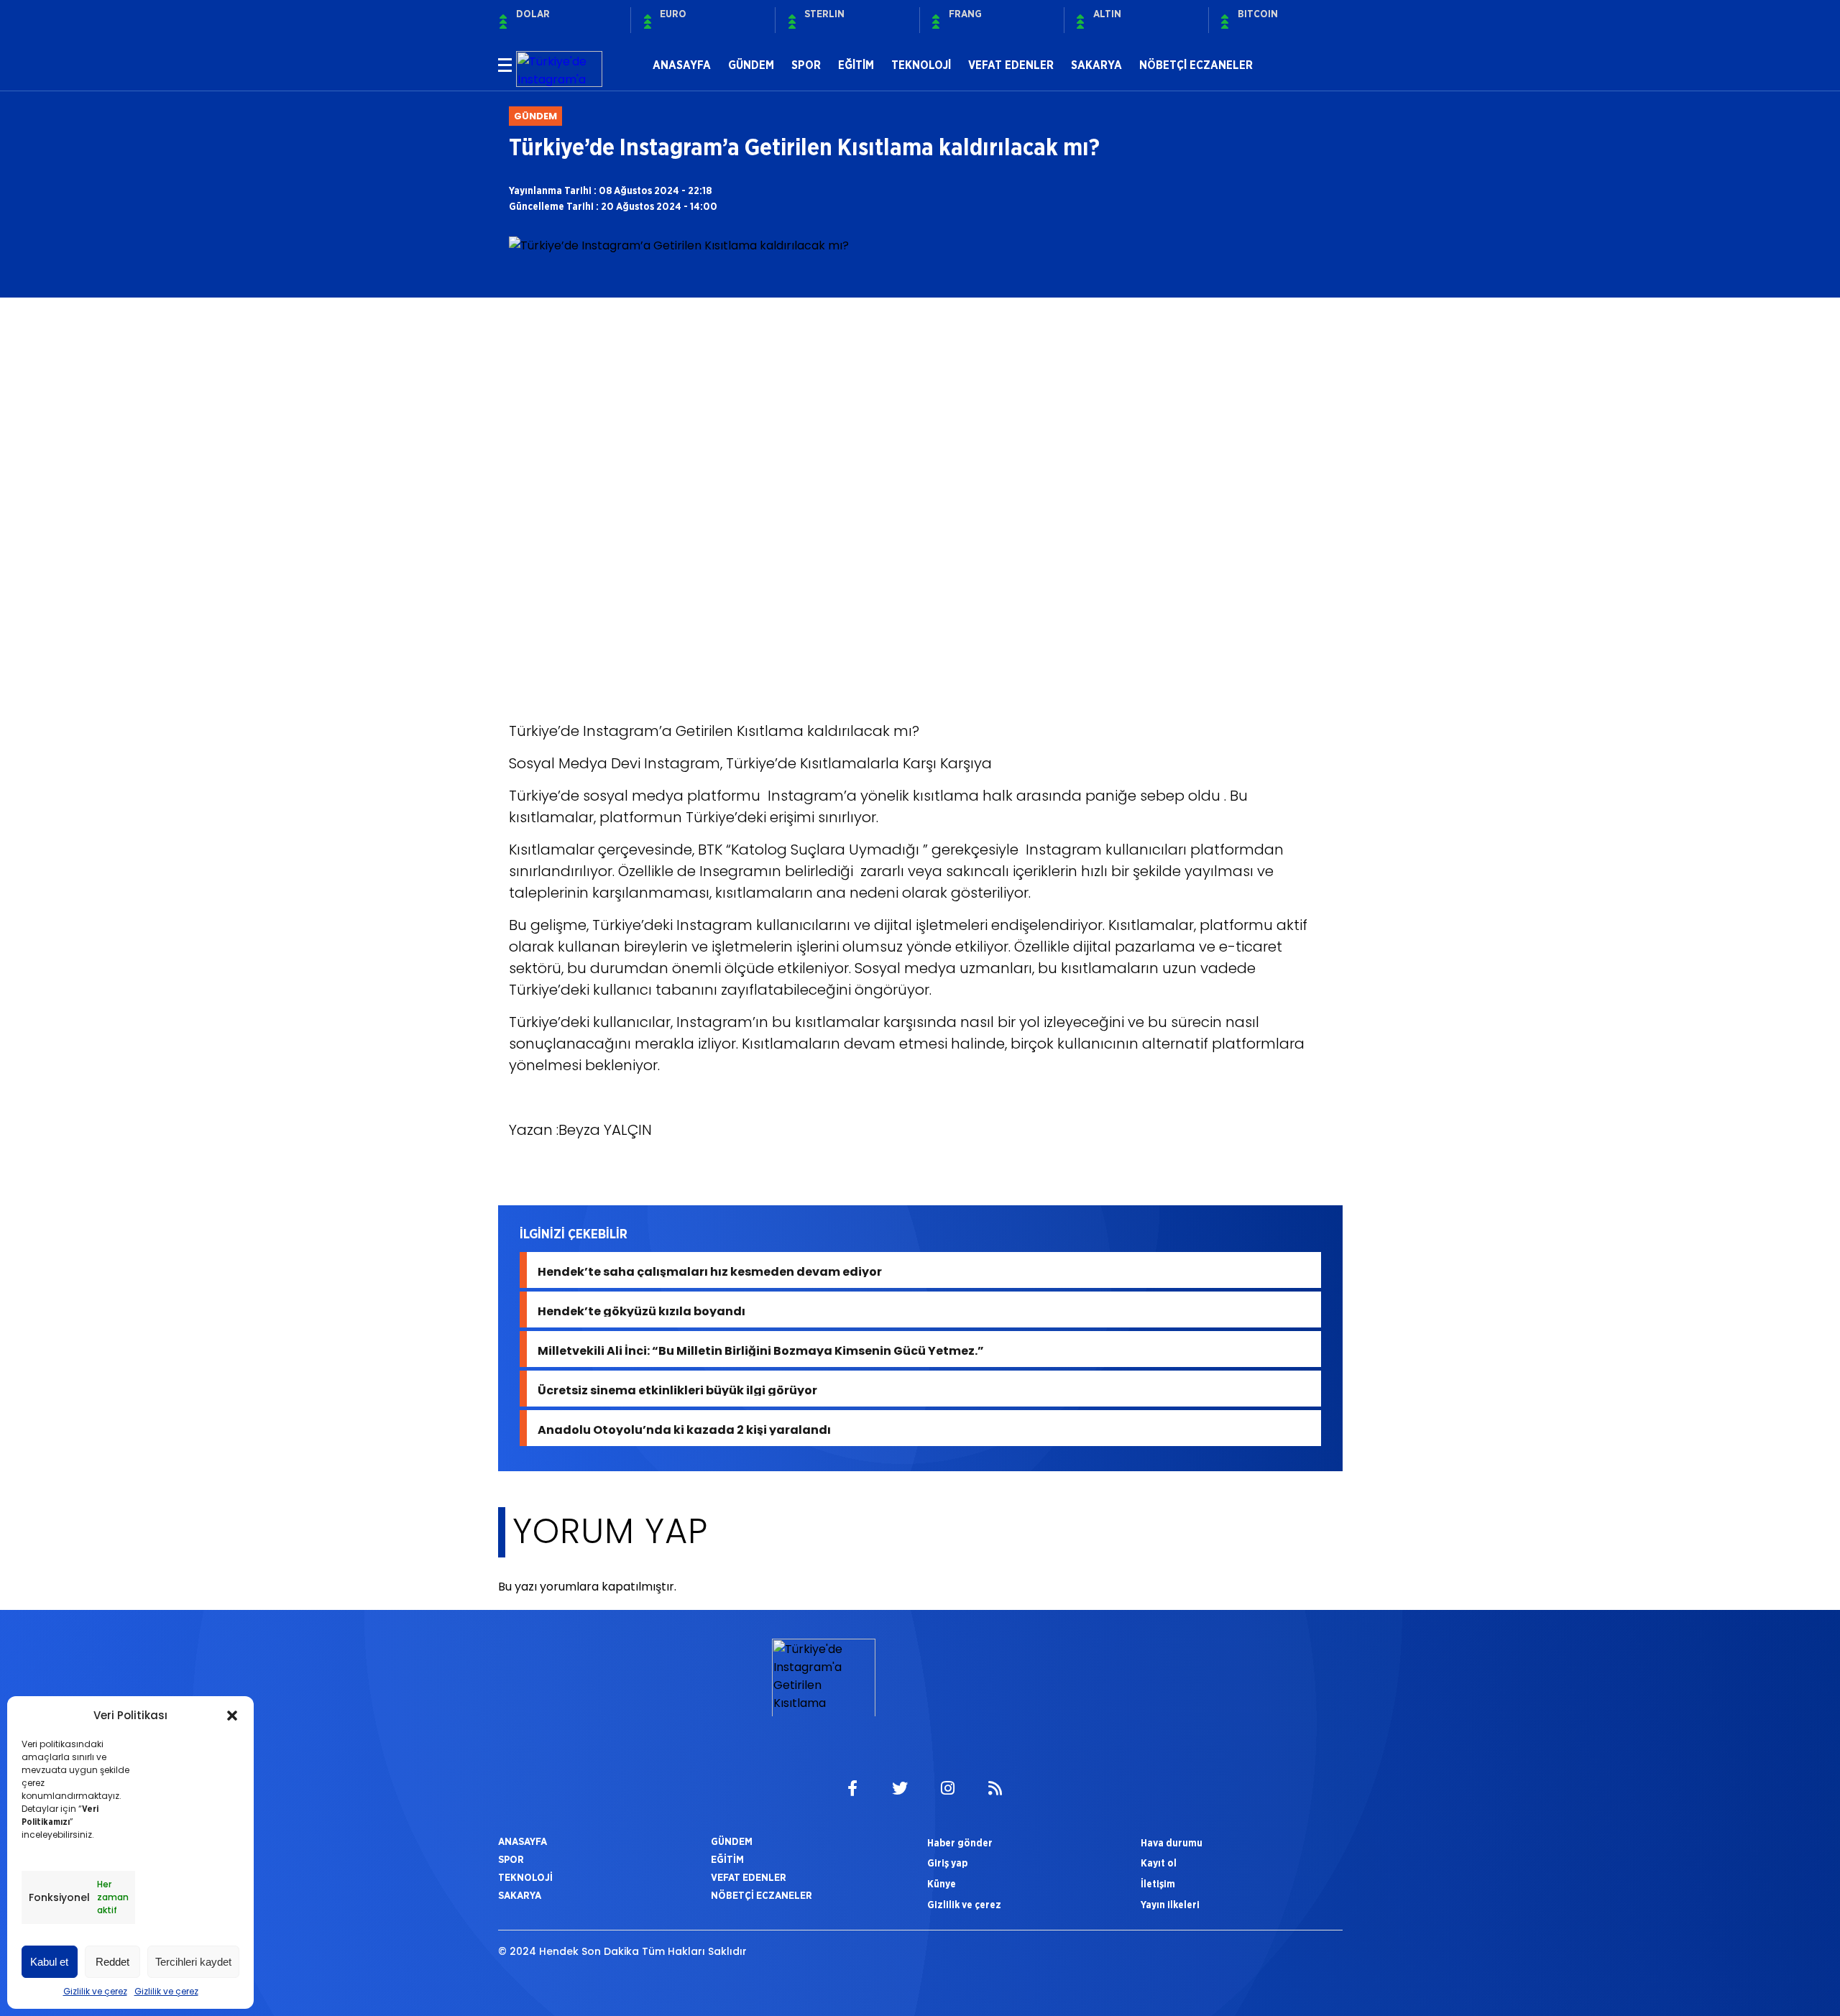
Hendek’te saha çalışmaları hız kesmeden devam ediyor (710, 1270)
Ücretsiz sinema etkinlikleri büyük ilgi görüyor (677, 1389)
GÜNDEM (751, 65)
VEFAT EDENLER (1011, 65)
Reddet (112, 1962)
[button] (232, 1716)
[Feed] (995, 1789)
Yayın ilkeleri (1170, 1905)
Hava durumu (1172, 1843)
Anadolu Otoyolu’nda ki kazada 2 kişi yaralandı (684, 1428)
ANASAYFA (682, 65)
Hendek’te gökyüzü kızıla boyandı (641, 1310)
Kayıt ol (1159, 1863)
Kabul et (49, 1962)
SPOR (806, 65)
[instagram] (947, 1789)
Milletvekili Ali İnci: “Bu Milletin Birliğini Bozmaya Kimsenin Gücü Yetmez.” (761, 1349)
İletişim (1158, 1884)
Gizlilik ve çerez (95, 1991)
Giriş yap (947, 1863)
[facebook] (852, 1789)
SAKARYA (1096, 65)
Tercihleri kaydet (193, 1962)
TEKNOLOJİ (921, 65)
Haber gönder (960, 1843)
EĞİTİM (856, 65)
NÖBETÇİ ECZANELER (1196, 65)
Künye (942, 1884)
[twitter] (900, 1789)
